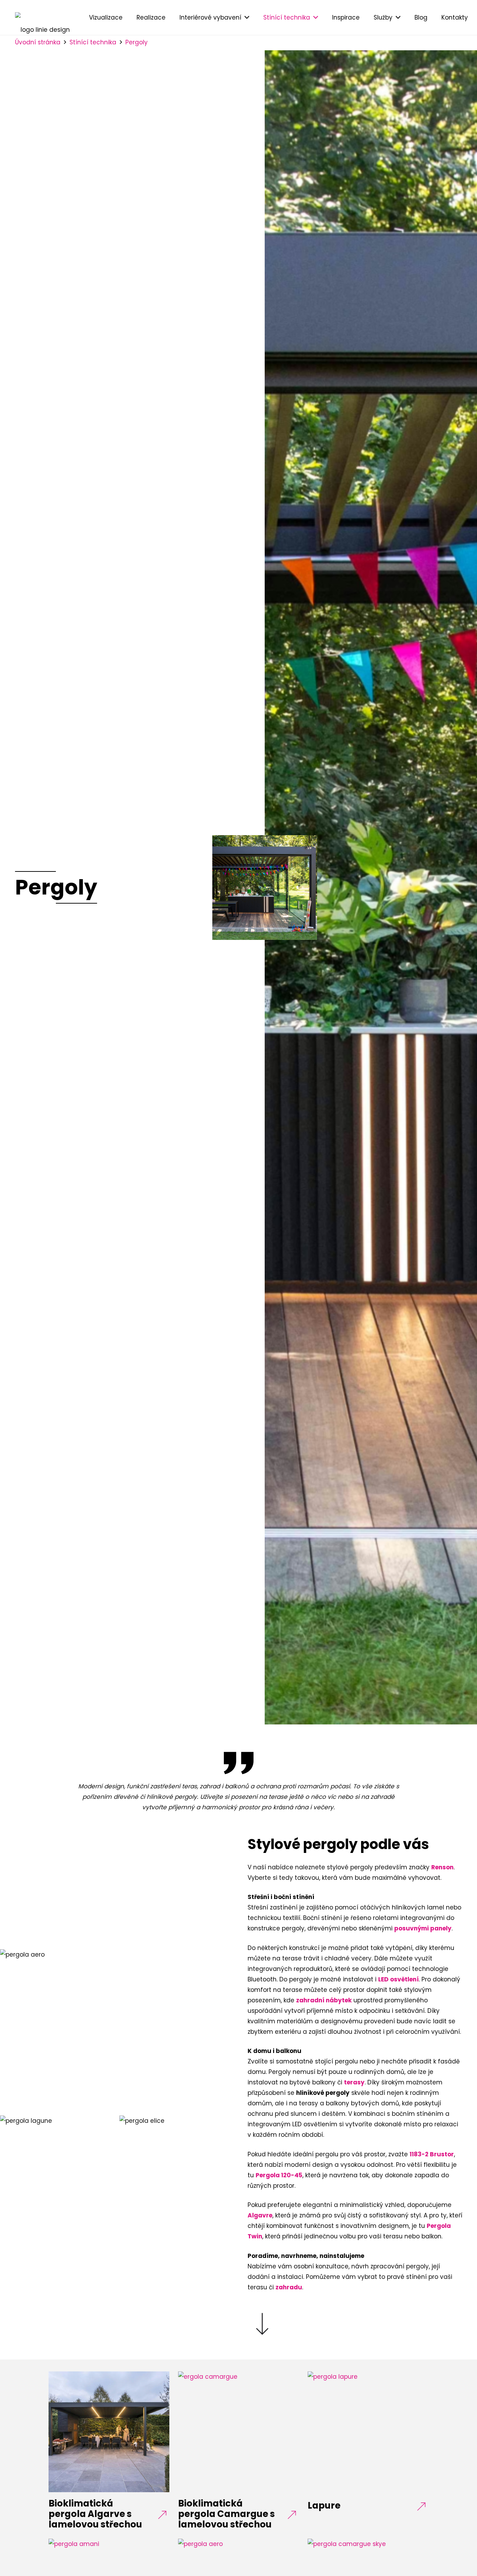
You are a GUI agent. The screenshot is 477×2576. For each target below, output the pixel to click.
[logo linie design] (42, 17)
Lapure (324, 2505)
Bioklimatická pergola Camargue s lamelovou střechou (226, 2514)
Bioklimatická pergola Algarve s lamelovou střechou (95, 2514)
